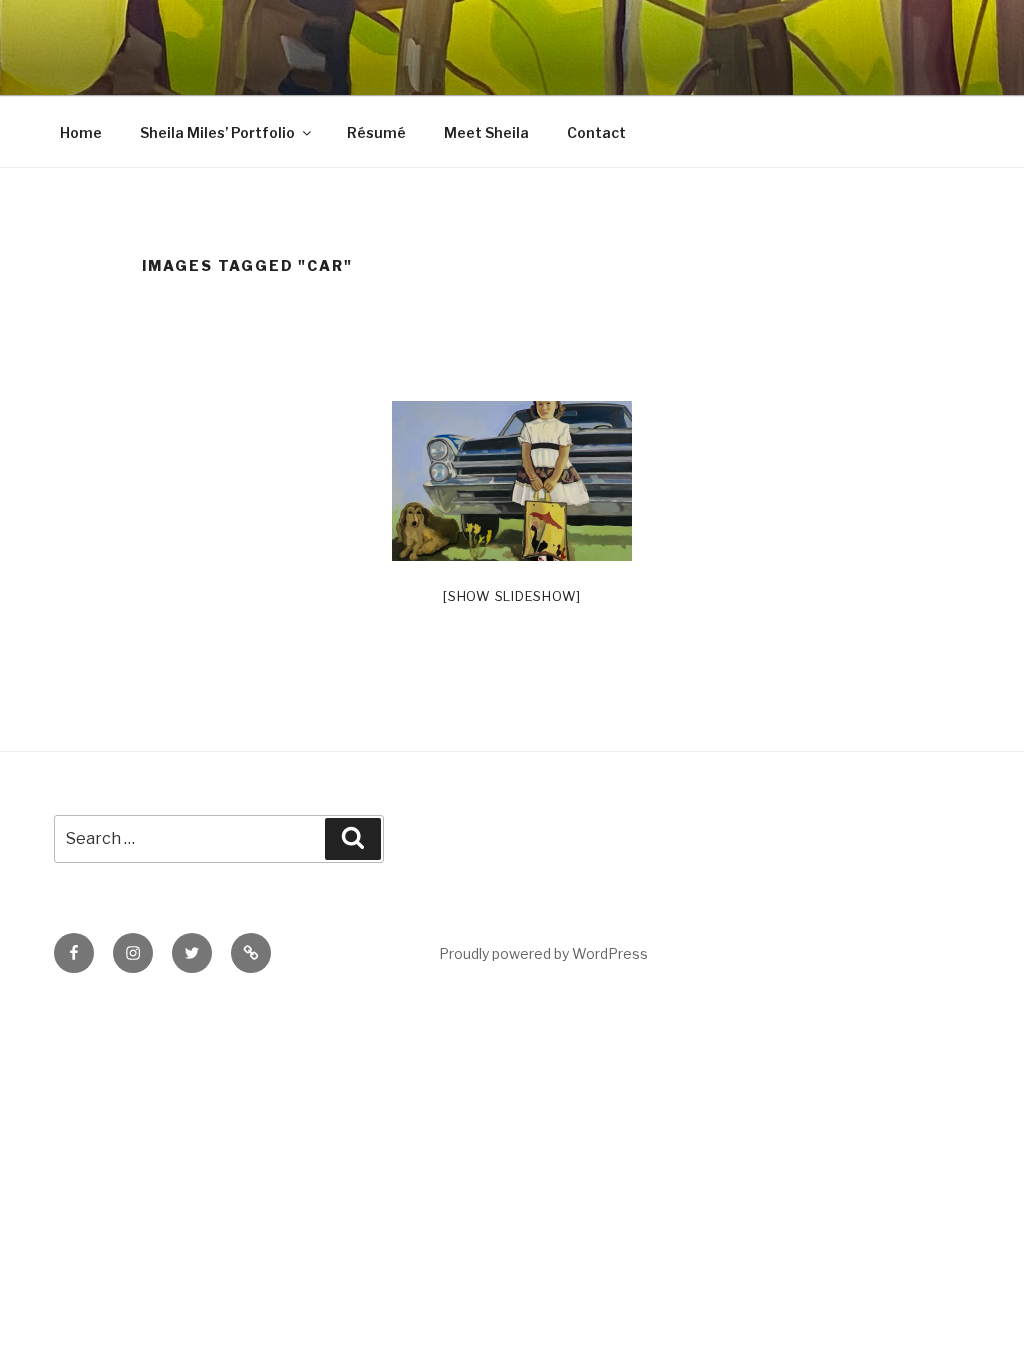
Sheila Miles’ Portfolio (217, 132)
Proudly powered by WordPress (543, 953)
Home (81, 132)
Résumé (376, 132)
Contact (596, 132)
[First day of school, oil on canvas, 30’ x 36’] (512, 481)
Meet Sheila (486, 132)
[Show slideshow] (512, 596)
